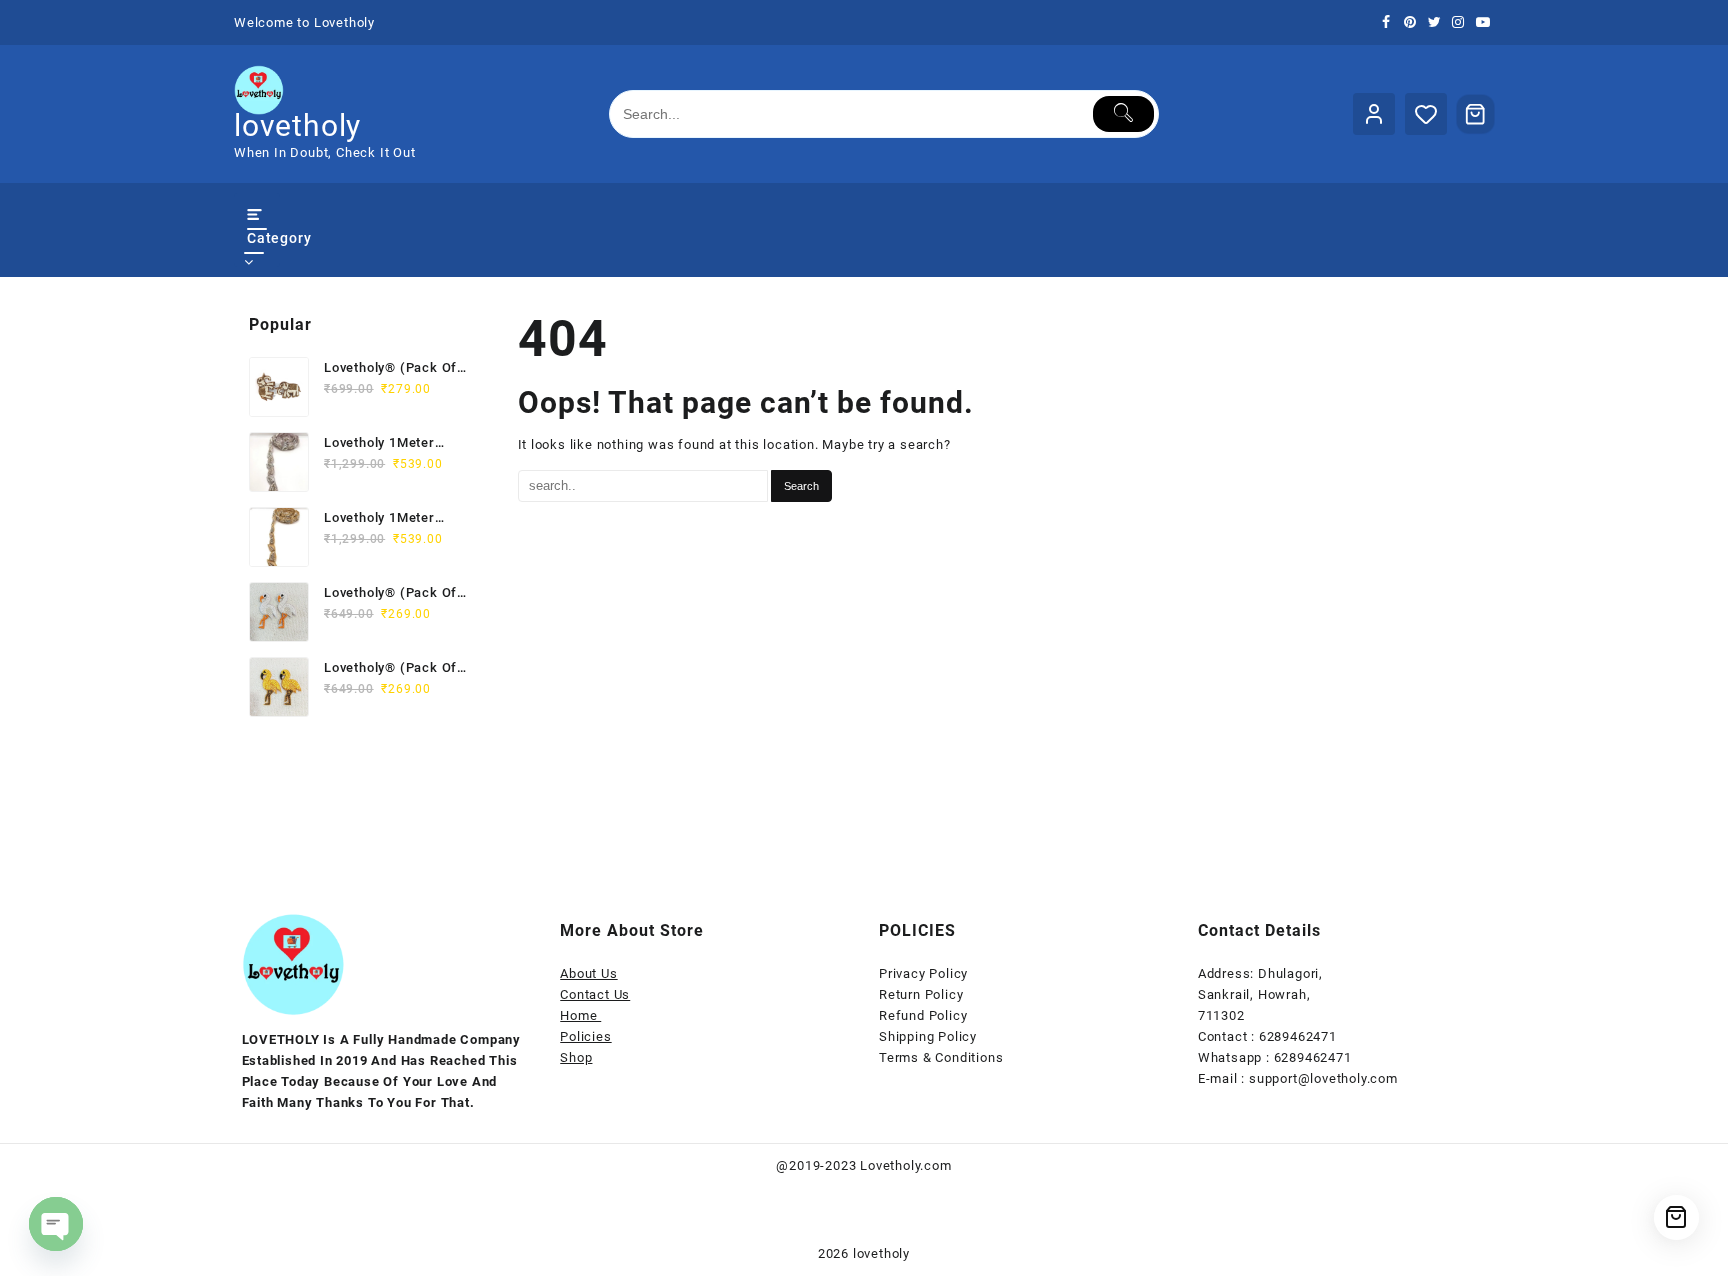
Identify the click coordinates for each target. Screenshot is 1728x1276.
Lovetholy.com (905, 1165)
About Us (588, 973)
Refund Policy (923, 1015)
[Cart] (1476, 114)
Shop (576, 1057)
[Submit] (1123, 114)
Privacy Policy (923, 973)
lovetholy (297, 125)
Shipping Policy (928, 1036)
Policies (585, 1036)
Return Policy (921, 994)
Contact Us (595, 994)
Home (580, 1015)
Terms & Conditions (941, 1057)
